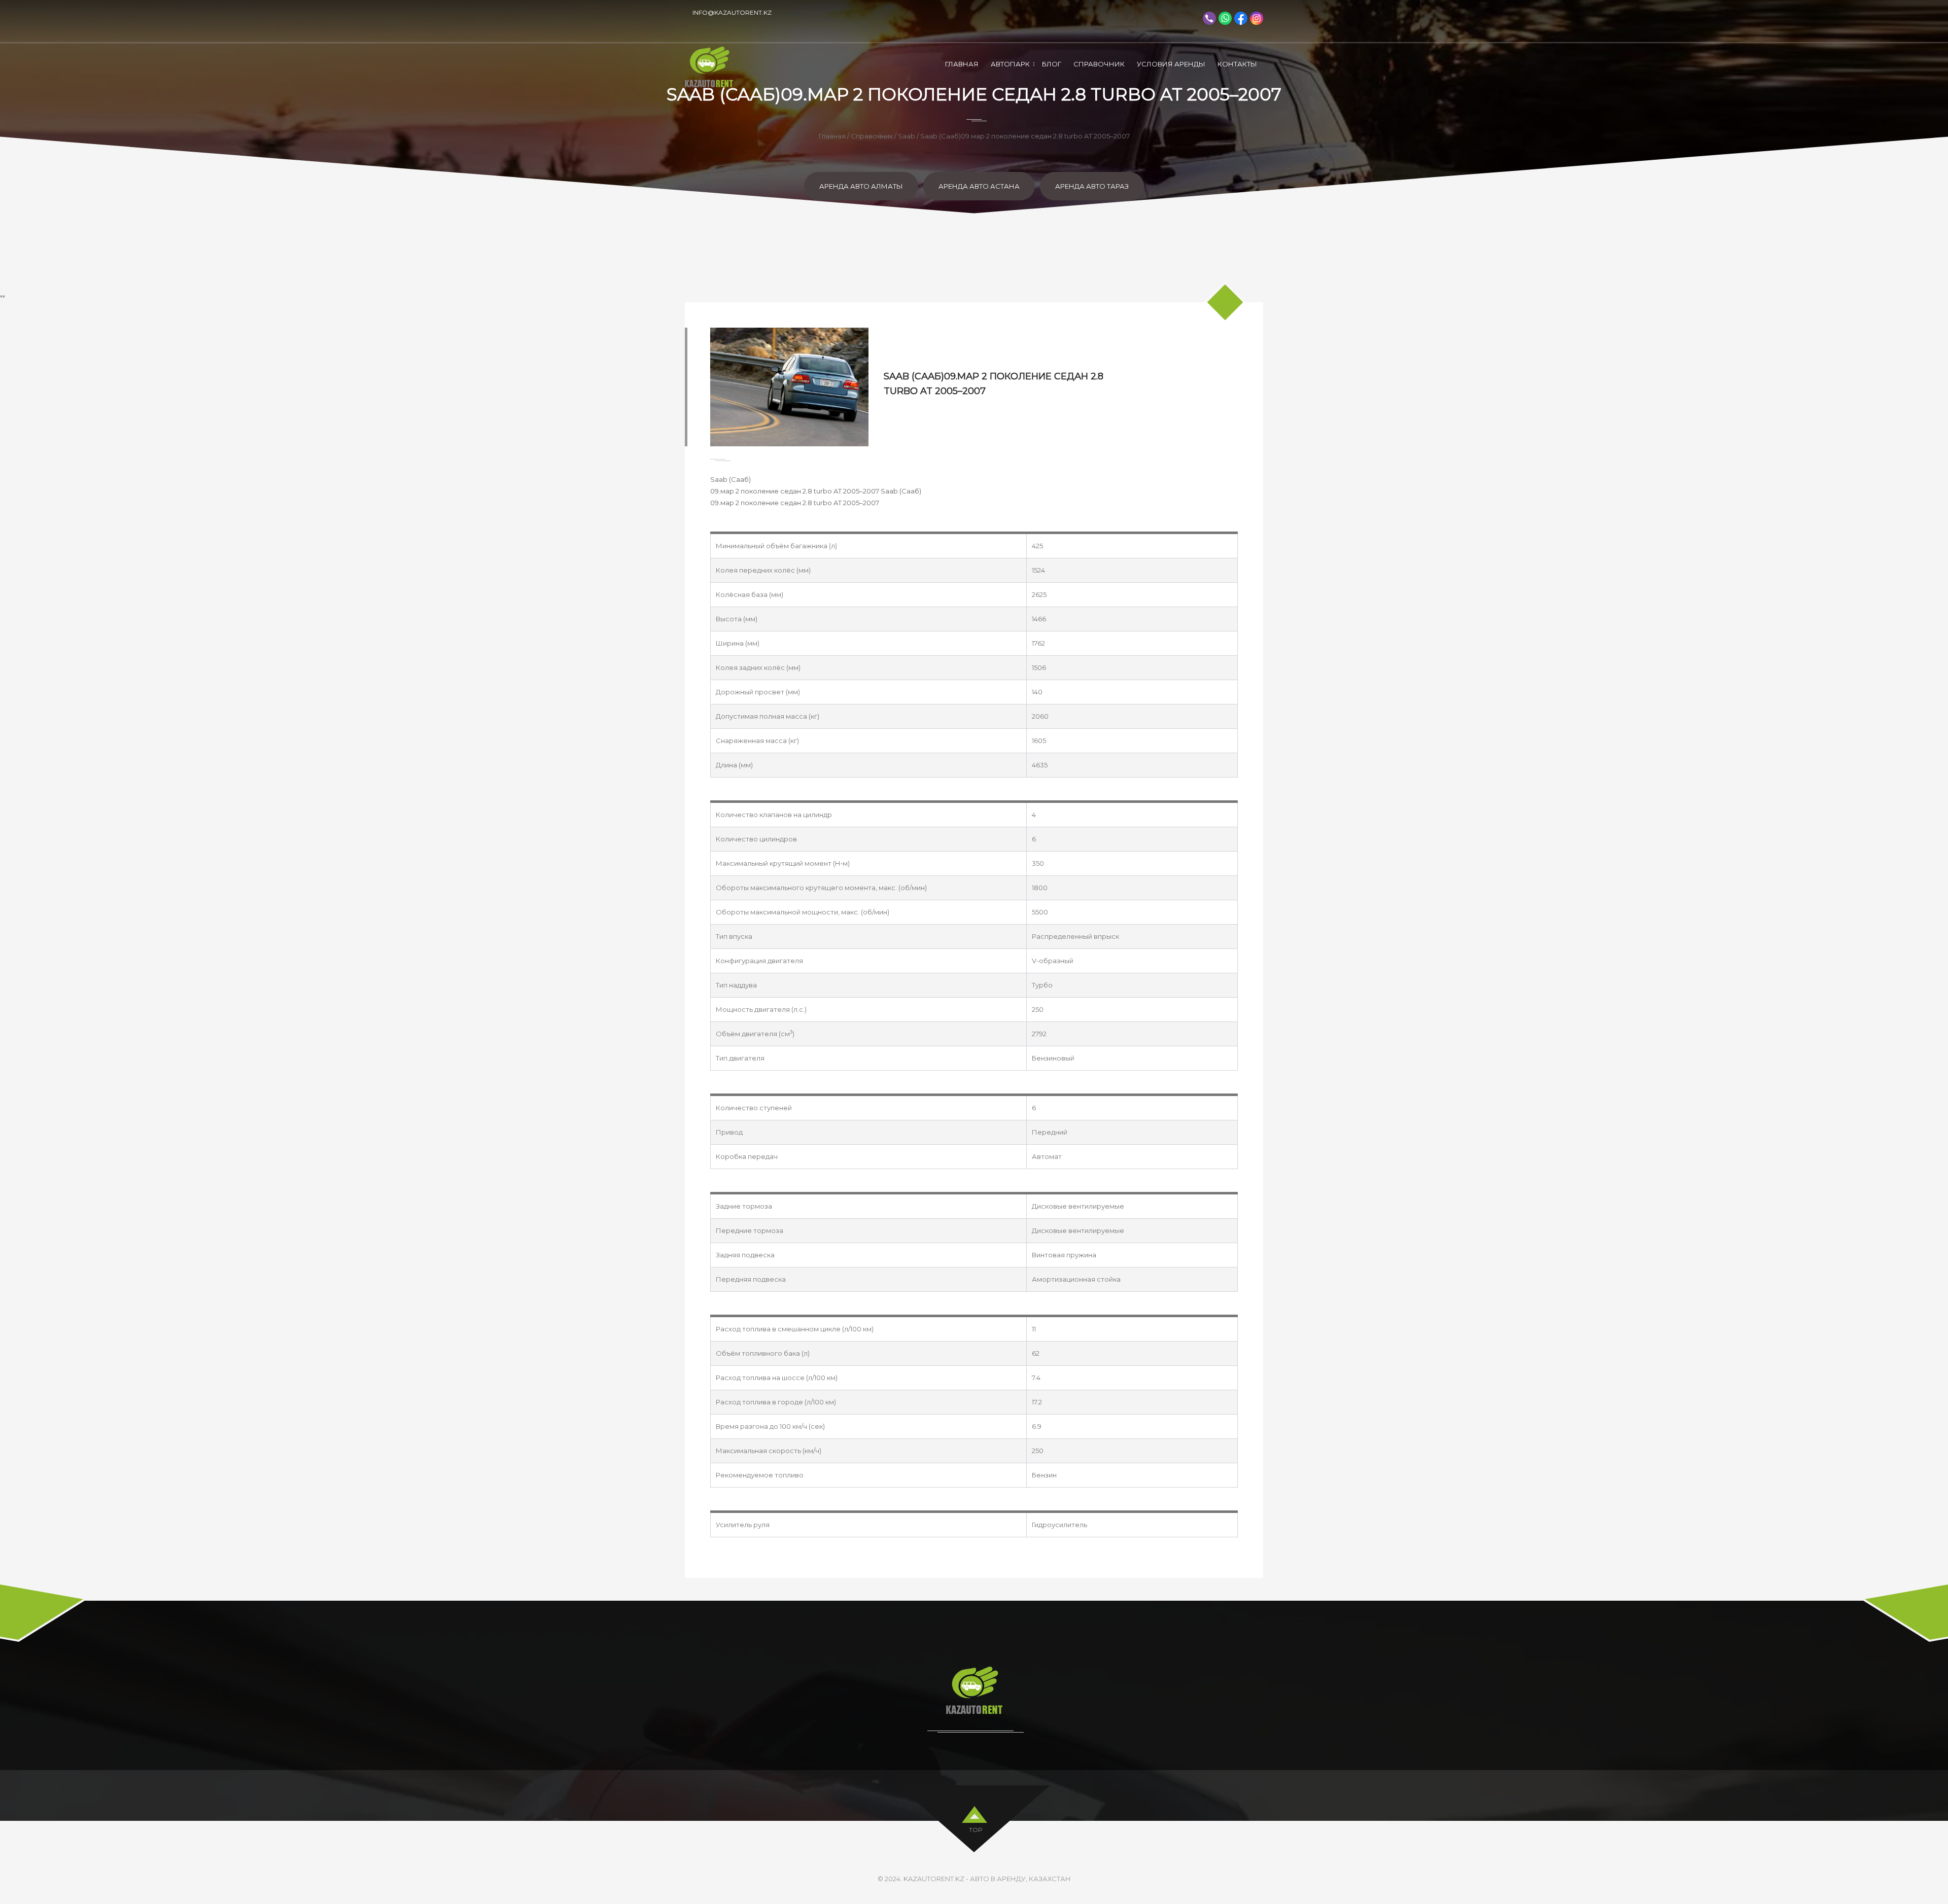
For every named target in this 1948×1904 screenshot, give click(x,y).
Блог (1052, 64)
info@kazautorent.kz (732, 12)
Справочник (1099, 64)
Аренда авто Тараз (1092, 186)
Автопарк (1010, 64)
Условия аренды (1171, 64)
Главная (962, 64)
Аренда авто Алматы (861, 186)
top (976, 1830)
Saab (907, 136)
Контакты (1237, 64)
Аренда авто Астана (979, 186)
